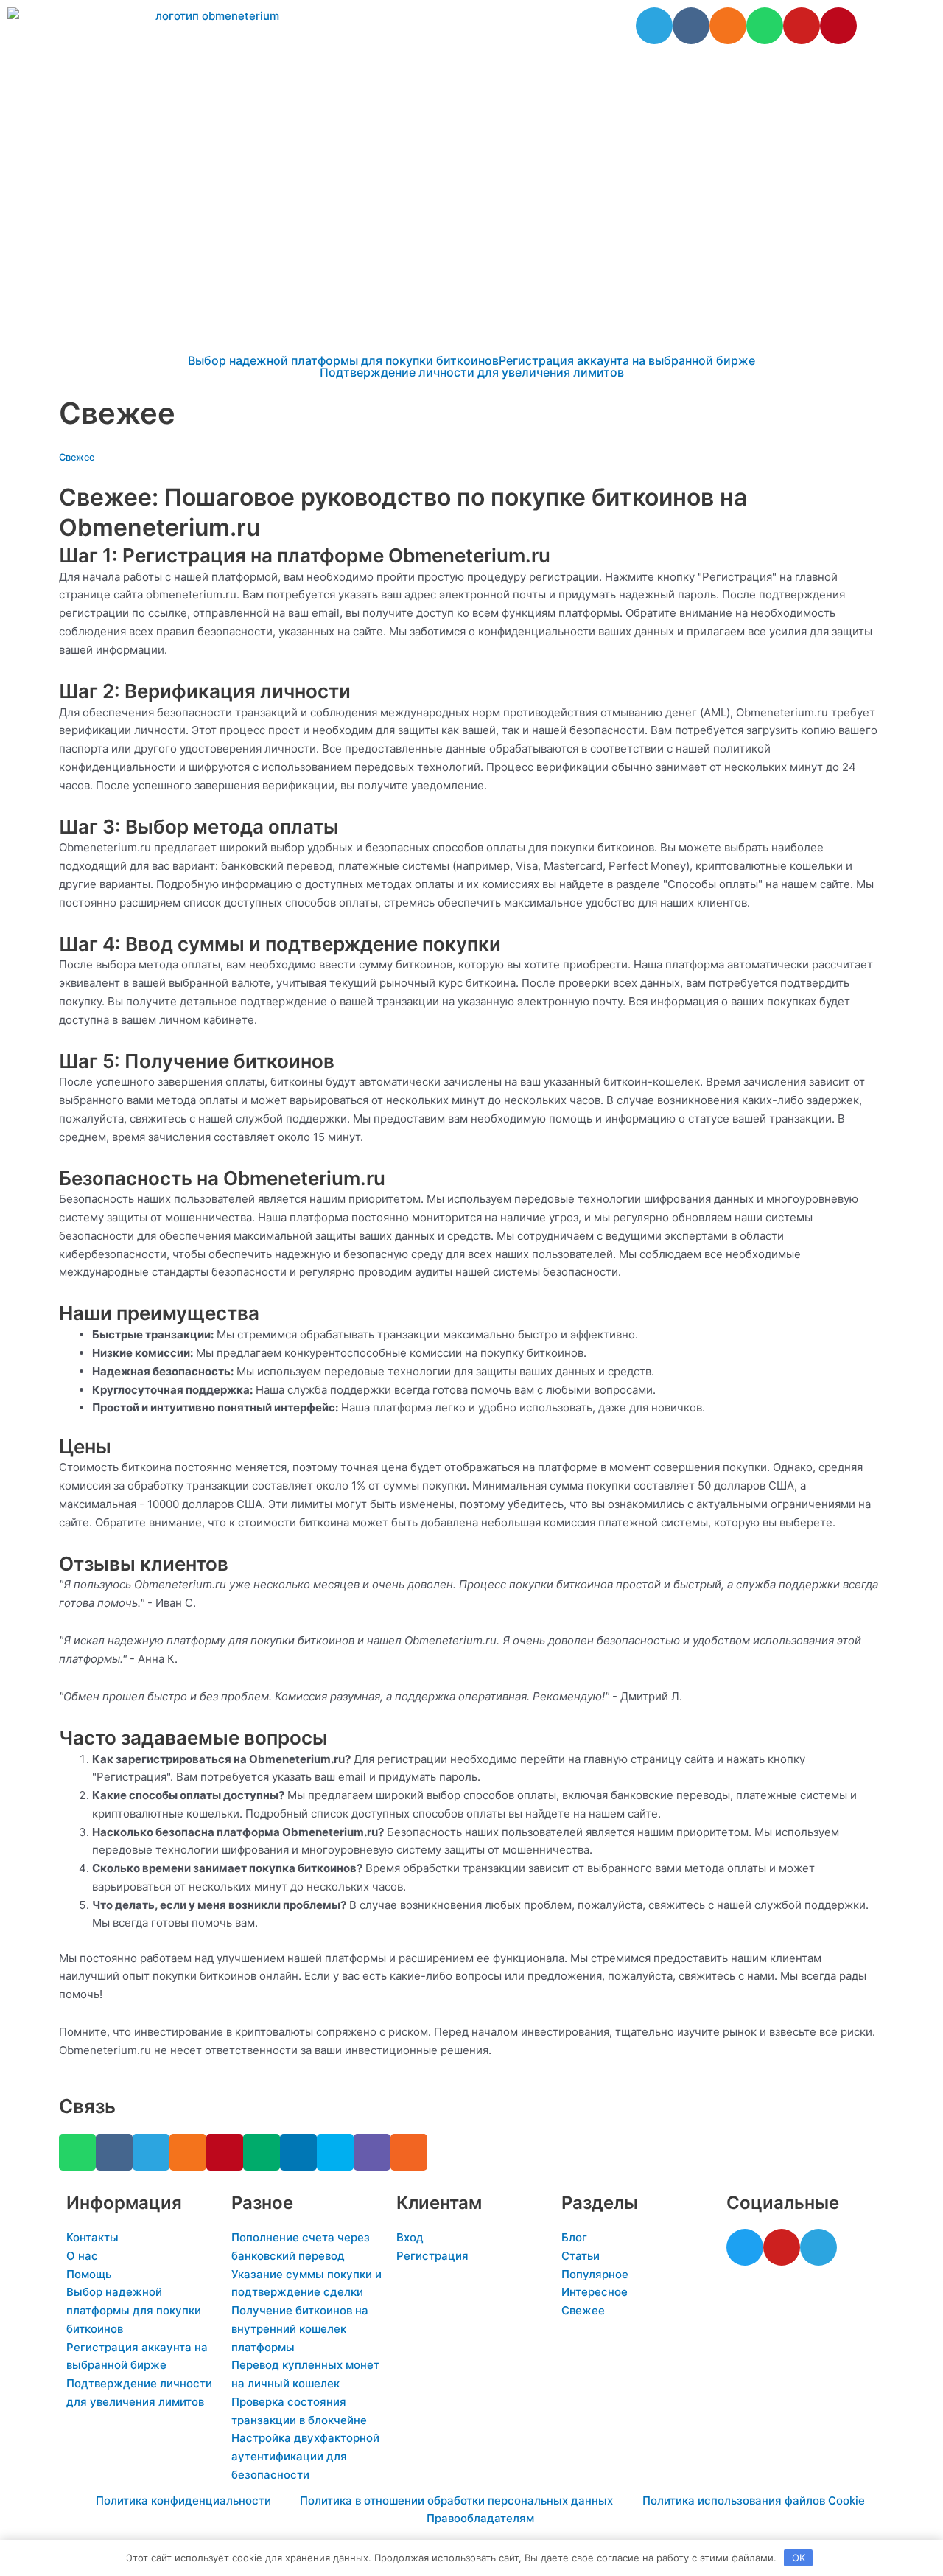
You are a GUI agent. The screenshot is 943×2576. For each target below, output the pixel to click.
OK (799, 2558)
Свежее (77, 457)
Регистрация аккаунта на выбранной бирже (627, 360)
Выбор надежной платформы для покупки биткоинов (343, 360)
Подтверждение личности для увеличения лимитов (472, 372)
